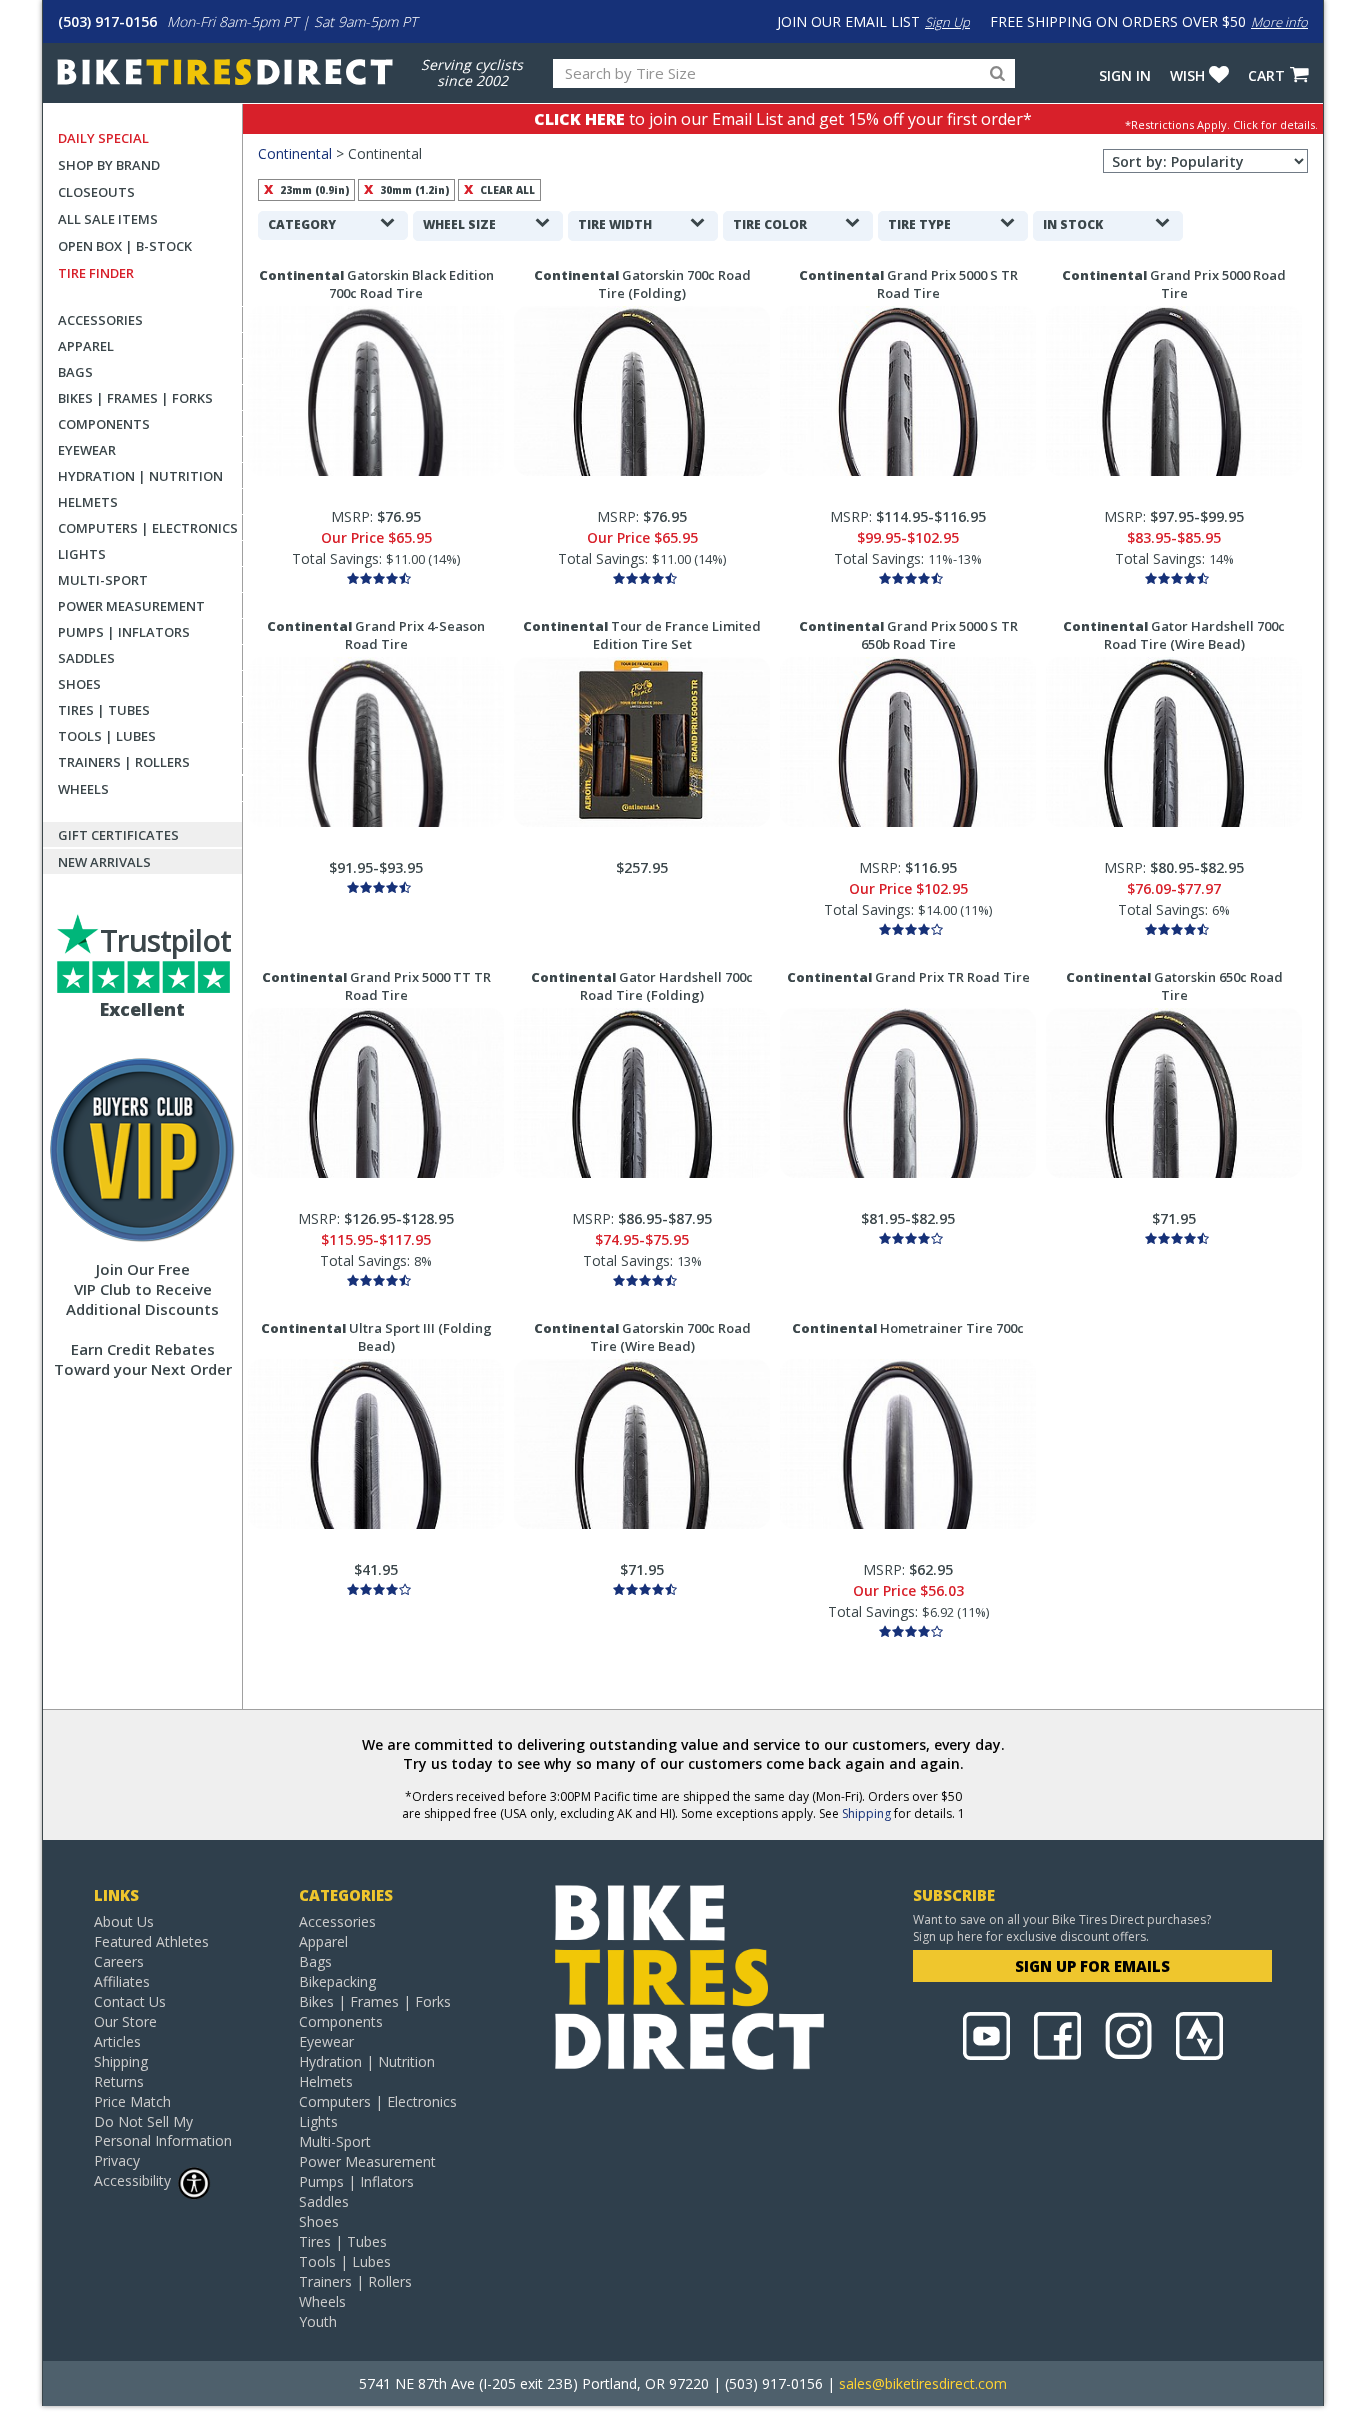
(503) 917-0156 (107, 21)
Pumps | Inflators (124, 632)
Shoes (79, 684)
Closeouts (96, 192)
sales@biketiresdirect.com (923, 2383)
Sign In (1125, 75)
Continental (295, 153)
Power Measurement (131, 606)
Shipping (866, 1813)
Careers (119, 1961)
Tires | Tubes (104, 710)
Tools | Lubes (107, 736)
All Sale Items (108, 219)
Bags (75, 372)
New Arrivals (104, 862)
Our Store (125, 2021)
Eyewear (87, 450)
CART (1266, 75)
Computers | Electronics (148, 528)
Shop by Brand (109, 165)
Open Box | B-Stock (125, 246)
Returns (119, 2081)
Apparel (86, 346)
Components (104, 424)
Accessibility (132, 2180)
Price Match (132, 2101)
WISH (1187, 75)
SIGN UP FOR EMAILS (1092, 1966)
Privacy (117, 2160)
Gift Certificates (118, 835)
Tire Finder (96, 273)
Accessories (100, 320)
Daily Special (103, 138)
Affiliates (122, 1981)
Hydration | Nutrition (140, 476)
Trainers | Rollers (124, 762)
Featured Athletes (151, 1941)
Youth (318, 2321)
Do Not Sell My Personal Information (163, 2131)
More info (1279, 22)
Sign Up (947, 22)
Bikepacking (337, 1981)
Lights (82, 554)
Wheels (83, 789)
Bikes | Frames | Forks (135, 398)
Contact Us (130, 2001)
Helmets (88, 502)
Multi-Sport (103, 580)
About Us (124, 1921)
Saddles (86, 658)
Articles (117, 2041)
